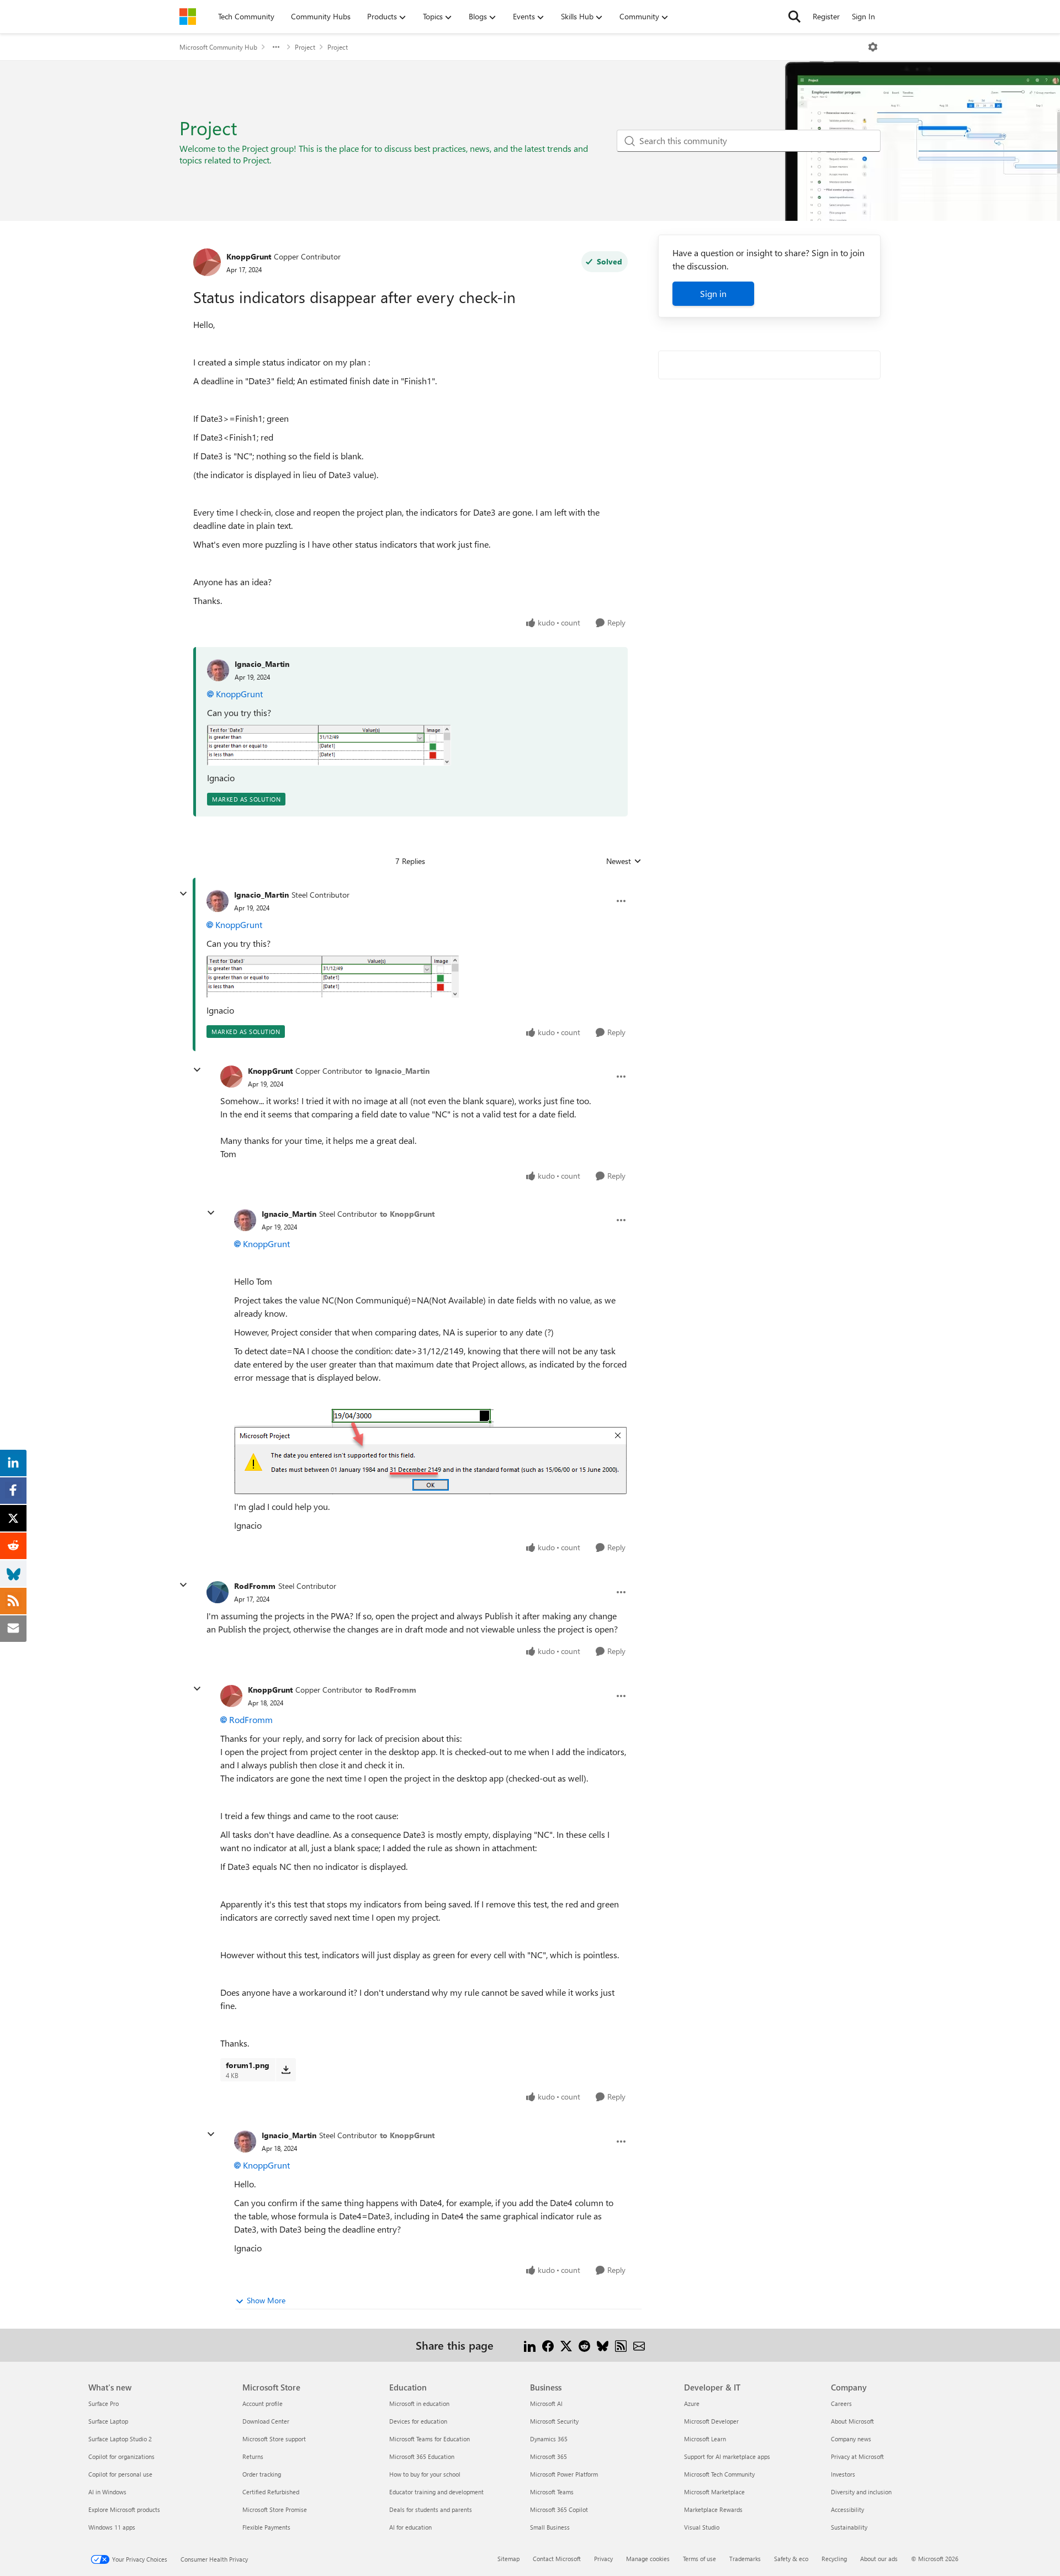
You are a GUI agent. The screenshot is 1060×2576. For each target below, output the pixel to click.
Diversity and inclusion (861, 2492)
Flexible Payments (266, 2527)
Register (826, 16)
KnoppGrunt (249, 256)
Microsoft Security (554, 2421)
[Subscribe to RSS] (621, 2345)
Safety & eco (791, 2559)
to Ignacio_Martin (397, 1071)
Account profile (263, 2403)
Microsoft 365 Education (422, 2456)
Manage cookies (648, 2559)
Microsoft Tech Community (719, 2474)
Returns (253, 2456)
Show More (266, 2300)
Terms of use (699, 2559)
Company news (851, 2439)
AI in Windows (107, 2492)
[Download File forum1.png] (286, 2070)
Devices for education (418, 2421)
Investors (843, 2474)
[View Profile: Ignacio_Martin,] (218, 670)
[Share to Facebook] (548, 2345)
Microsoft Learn (705, 2439)
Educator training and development (436, 2492)
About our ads (879, 2559)
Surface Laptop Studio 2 (120, 2439)
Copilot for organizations (121, 2456)
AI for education (410, 2527)
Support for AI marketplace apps (727, 2456)
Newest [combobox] (624, 861)
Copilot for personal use (120, 2474)
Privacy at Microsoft (857, 2456)
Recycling (834, 2559)
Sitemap (508, 2559)
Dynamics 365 (549, 2439)
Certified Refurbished (271, 2492)
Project (305, 47)
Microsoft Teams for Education (430, 2439)
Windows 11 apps (112, 2527)
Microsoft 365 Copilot (559, 2509)
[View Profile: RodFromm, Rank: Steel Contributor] (218, 1592)
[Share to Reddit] (584, 2345)
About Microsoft (852, 2421)
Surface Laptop (108, 2421)
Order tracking (262, 2474)
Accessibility (847, 2509)
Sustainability (849, 2527)
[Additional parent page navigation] (276, 47)
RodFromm (255, 1586)
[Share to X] (566, 2345)
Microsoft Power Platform (564, 2474)
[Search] (794, 17)
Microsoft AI (546, 2403)
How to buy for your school (425, 2474)
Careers (841, 2403)
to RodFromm (391, 1690)
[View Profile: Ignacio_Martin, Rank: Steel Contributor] (218, 901)
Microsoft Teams (552, 2492)
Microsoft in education (419, 2403)
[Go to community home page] (188, 17)
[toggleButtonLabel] (873, 47)
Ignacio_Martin (262, 664)
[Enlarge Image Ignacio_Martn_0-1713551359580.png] (430, 1451)
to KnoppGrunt (407, 1214)
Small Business (550, 2527)
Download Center (266, 2421)
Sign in (713, 293)
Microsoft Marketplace (714, 2492)
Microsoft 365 (548, 2456)
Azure (692, 2403)
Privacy (603, 2559)
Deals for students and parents (431, 2509)
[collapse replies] (183, 894)
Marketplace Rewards (713, 2509)
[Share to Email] (639, 2345)
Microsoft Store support (274, 2439)
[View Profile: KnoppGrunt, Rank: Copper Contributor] (207, 262)
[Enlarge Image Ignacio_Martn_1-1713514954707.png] (329, 745)
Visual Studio (702, 2527)
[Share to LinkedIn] (530, 2345)
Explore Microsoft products (124, 2509)
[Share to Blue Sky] (603, 2345)
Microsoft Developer (711, 2421)
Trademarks (745, 2559)
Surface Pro (104, 2403)
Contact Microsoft (557, 2559)
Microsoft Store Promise (275, 2509)
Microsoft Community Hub (218, 47)
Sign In (863, 16)
